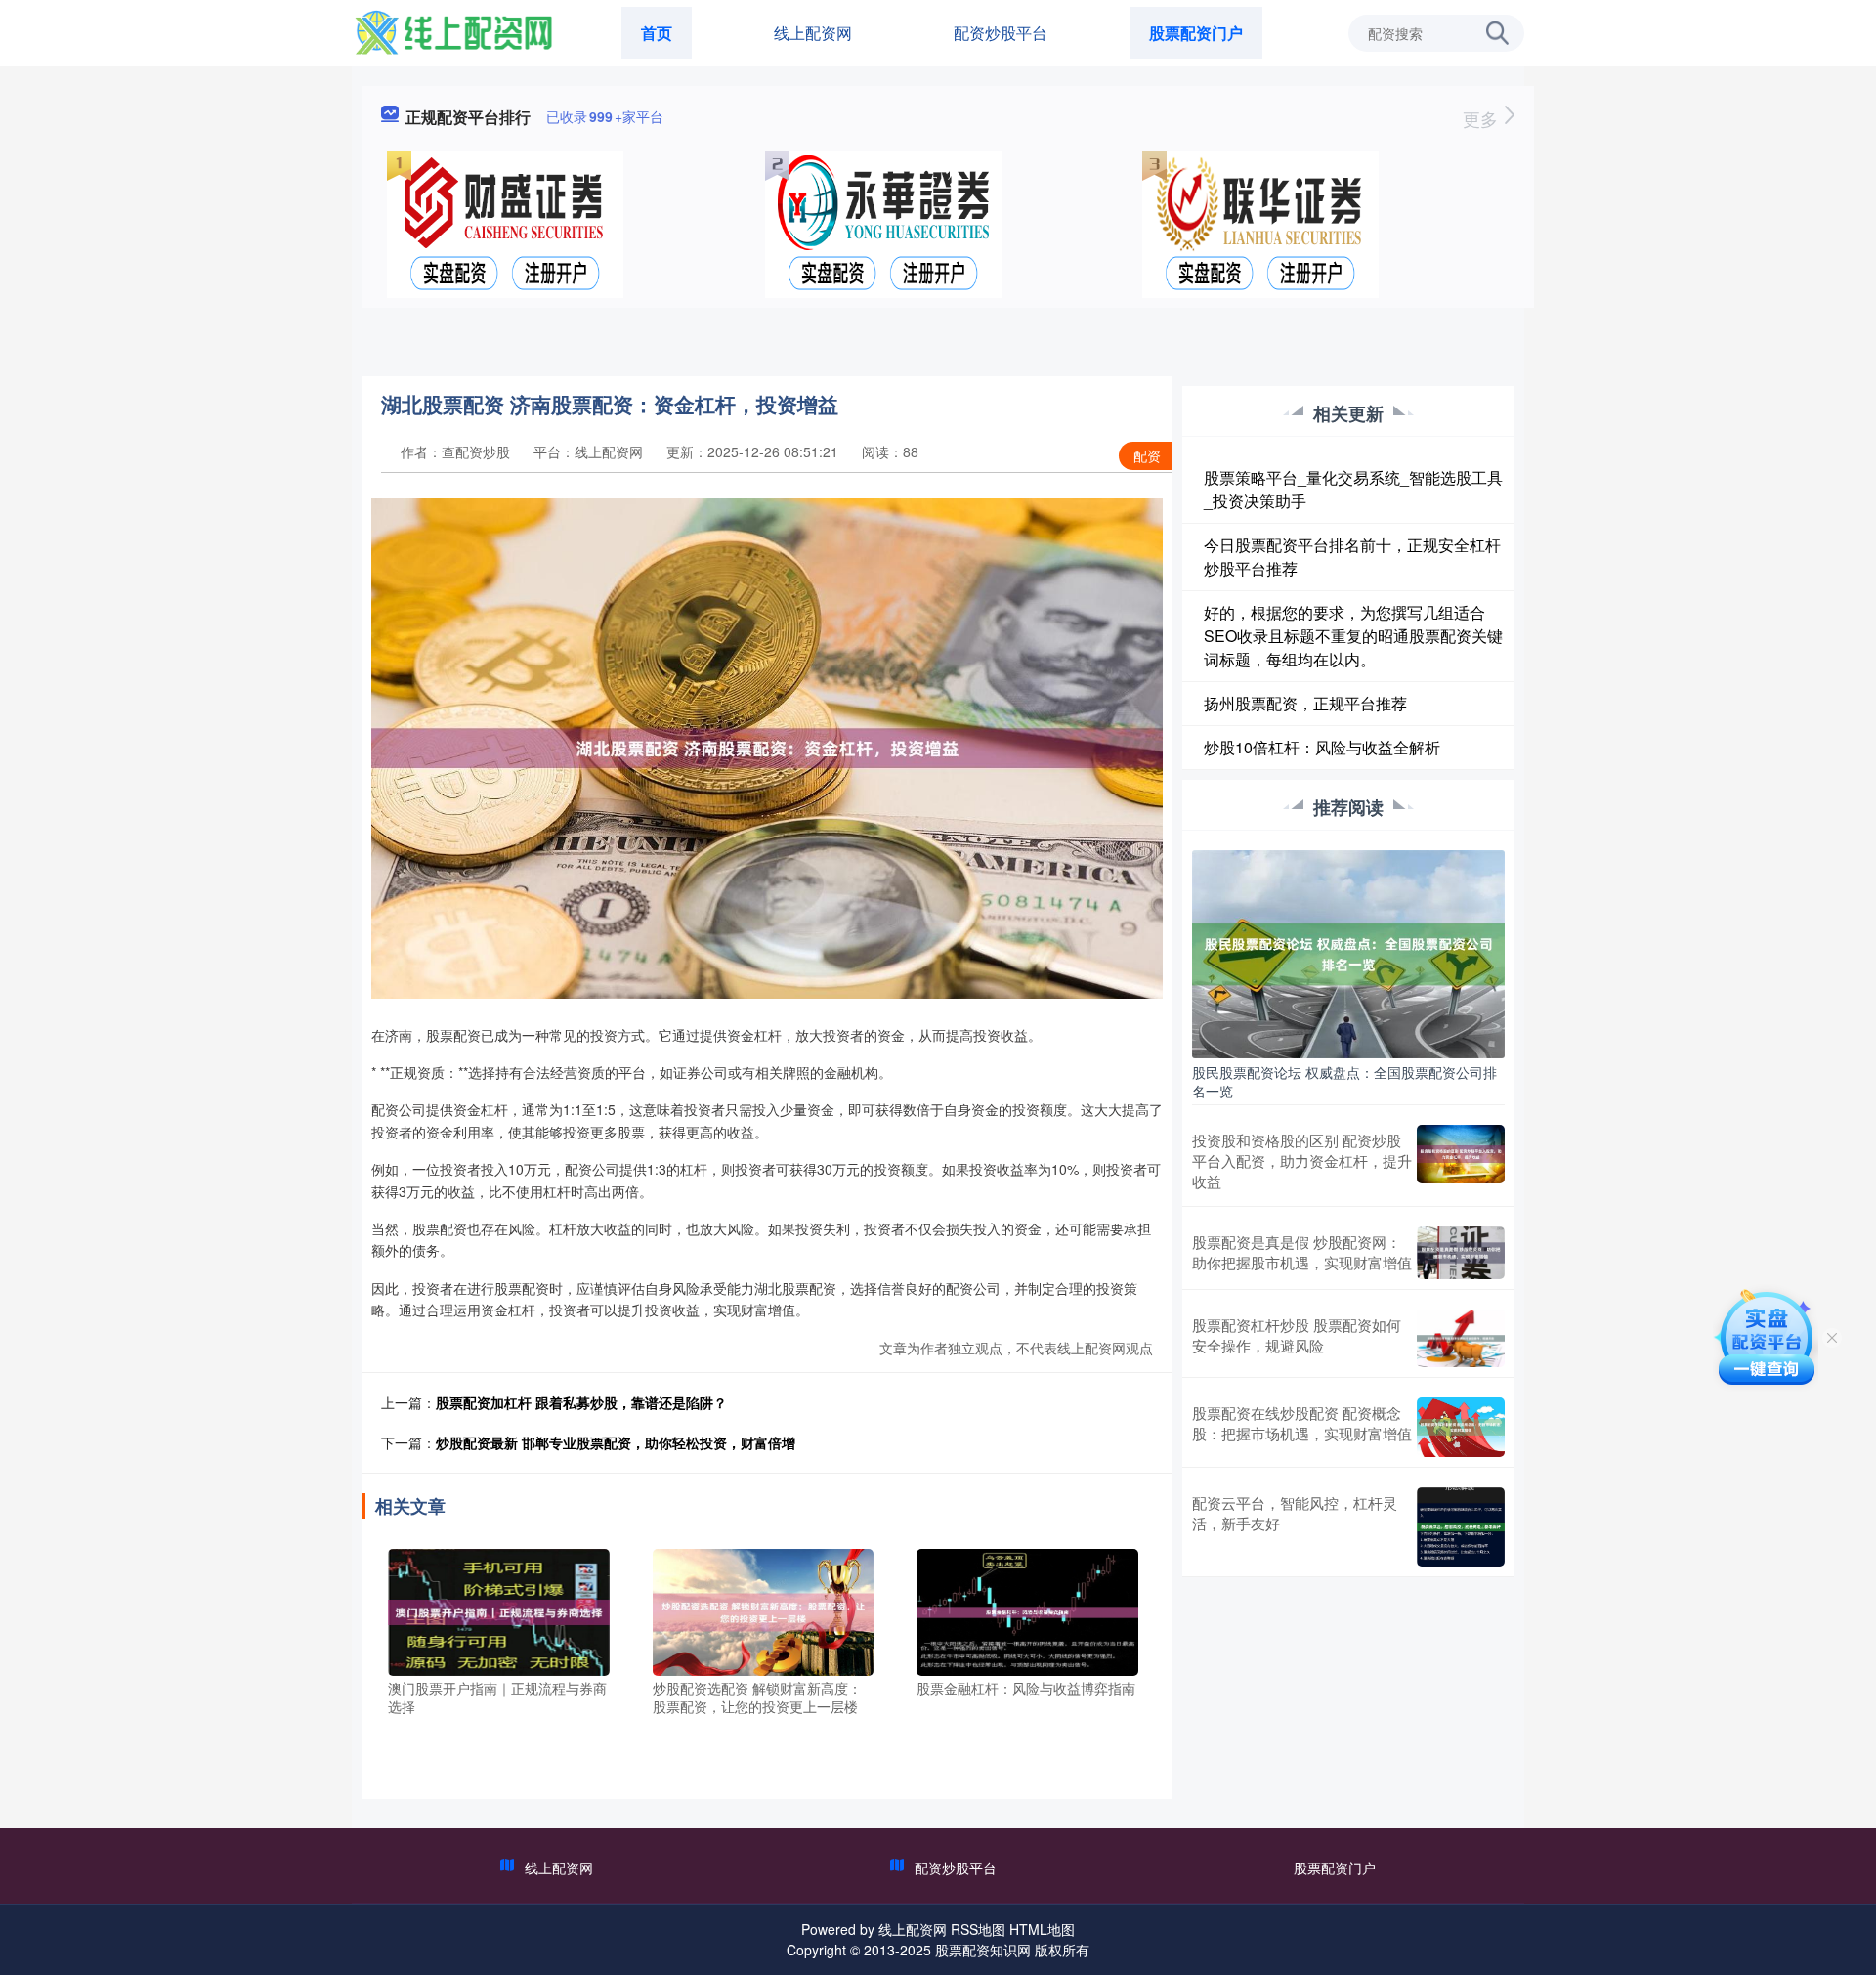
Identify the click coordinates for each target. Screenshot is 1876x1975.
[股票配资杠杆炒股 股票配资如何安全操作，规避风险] (1461, 1339)
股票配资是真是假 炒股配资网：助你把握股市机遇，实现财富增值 (1302, 1252)
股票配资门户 (1196, 33)
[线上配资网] (453, 31)
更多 (1483, 118)
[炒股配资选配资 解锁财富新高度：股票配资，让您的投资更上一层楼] (764, 1610)
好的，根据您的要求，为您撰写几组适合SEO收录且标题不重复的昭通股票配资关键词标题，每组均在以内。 (1353, 636)
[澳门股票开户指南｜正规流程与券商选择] (499, 1610)
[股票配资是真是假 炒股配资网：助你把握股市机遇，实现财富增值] (1461, 1253)
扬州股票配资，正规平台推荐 (1305, 703)
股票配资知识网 (983, 1950)
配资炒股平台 (1001, 33)
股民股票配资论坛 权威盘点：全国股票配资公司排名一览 (1344, 1081)
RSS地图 (978, 1929)
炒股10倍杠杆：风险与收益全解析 (1322, 747)
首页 (657, 33)
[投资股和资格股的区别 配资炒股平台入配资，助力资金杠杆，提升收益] (1461, 1160)
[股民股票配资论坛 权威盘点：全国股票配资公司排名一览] (1348, 952)
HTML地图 (1042, 1929)
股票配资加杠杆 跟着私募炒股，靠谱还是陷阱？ (581, 1402)
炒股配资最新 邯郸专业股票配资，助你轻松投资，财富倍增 (616, 1442)
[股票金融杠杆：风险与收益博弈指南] (1027, 1610)
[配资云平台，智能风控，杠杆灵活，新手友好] (1461, 1527)
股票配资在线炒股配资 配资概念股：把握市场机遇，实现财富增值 (1302, 1423)
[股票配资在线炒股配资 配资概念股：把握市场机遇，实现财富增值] (1461, 1427)
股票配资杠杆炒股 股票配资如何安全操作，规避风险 (1297, 1335)
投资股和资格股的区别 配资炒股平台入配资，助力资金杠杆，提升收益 (1302, 1160)
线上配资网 (813, 33)
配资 (1147, 455)
